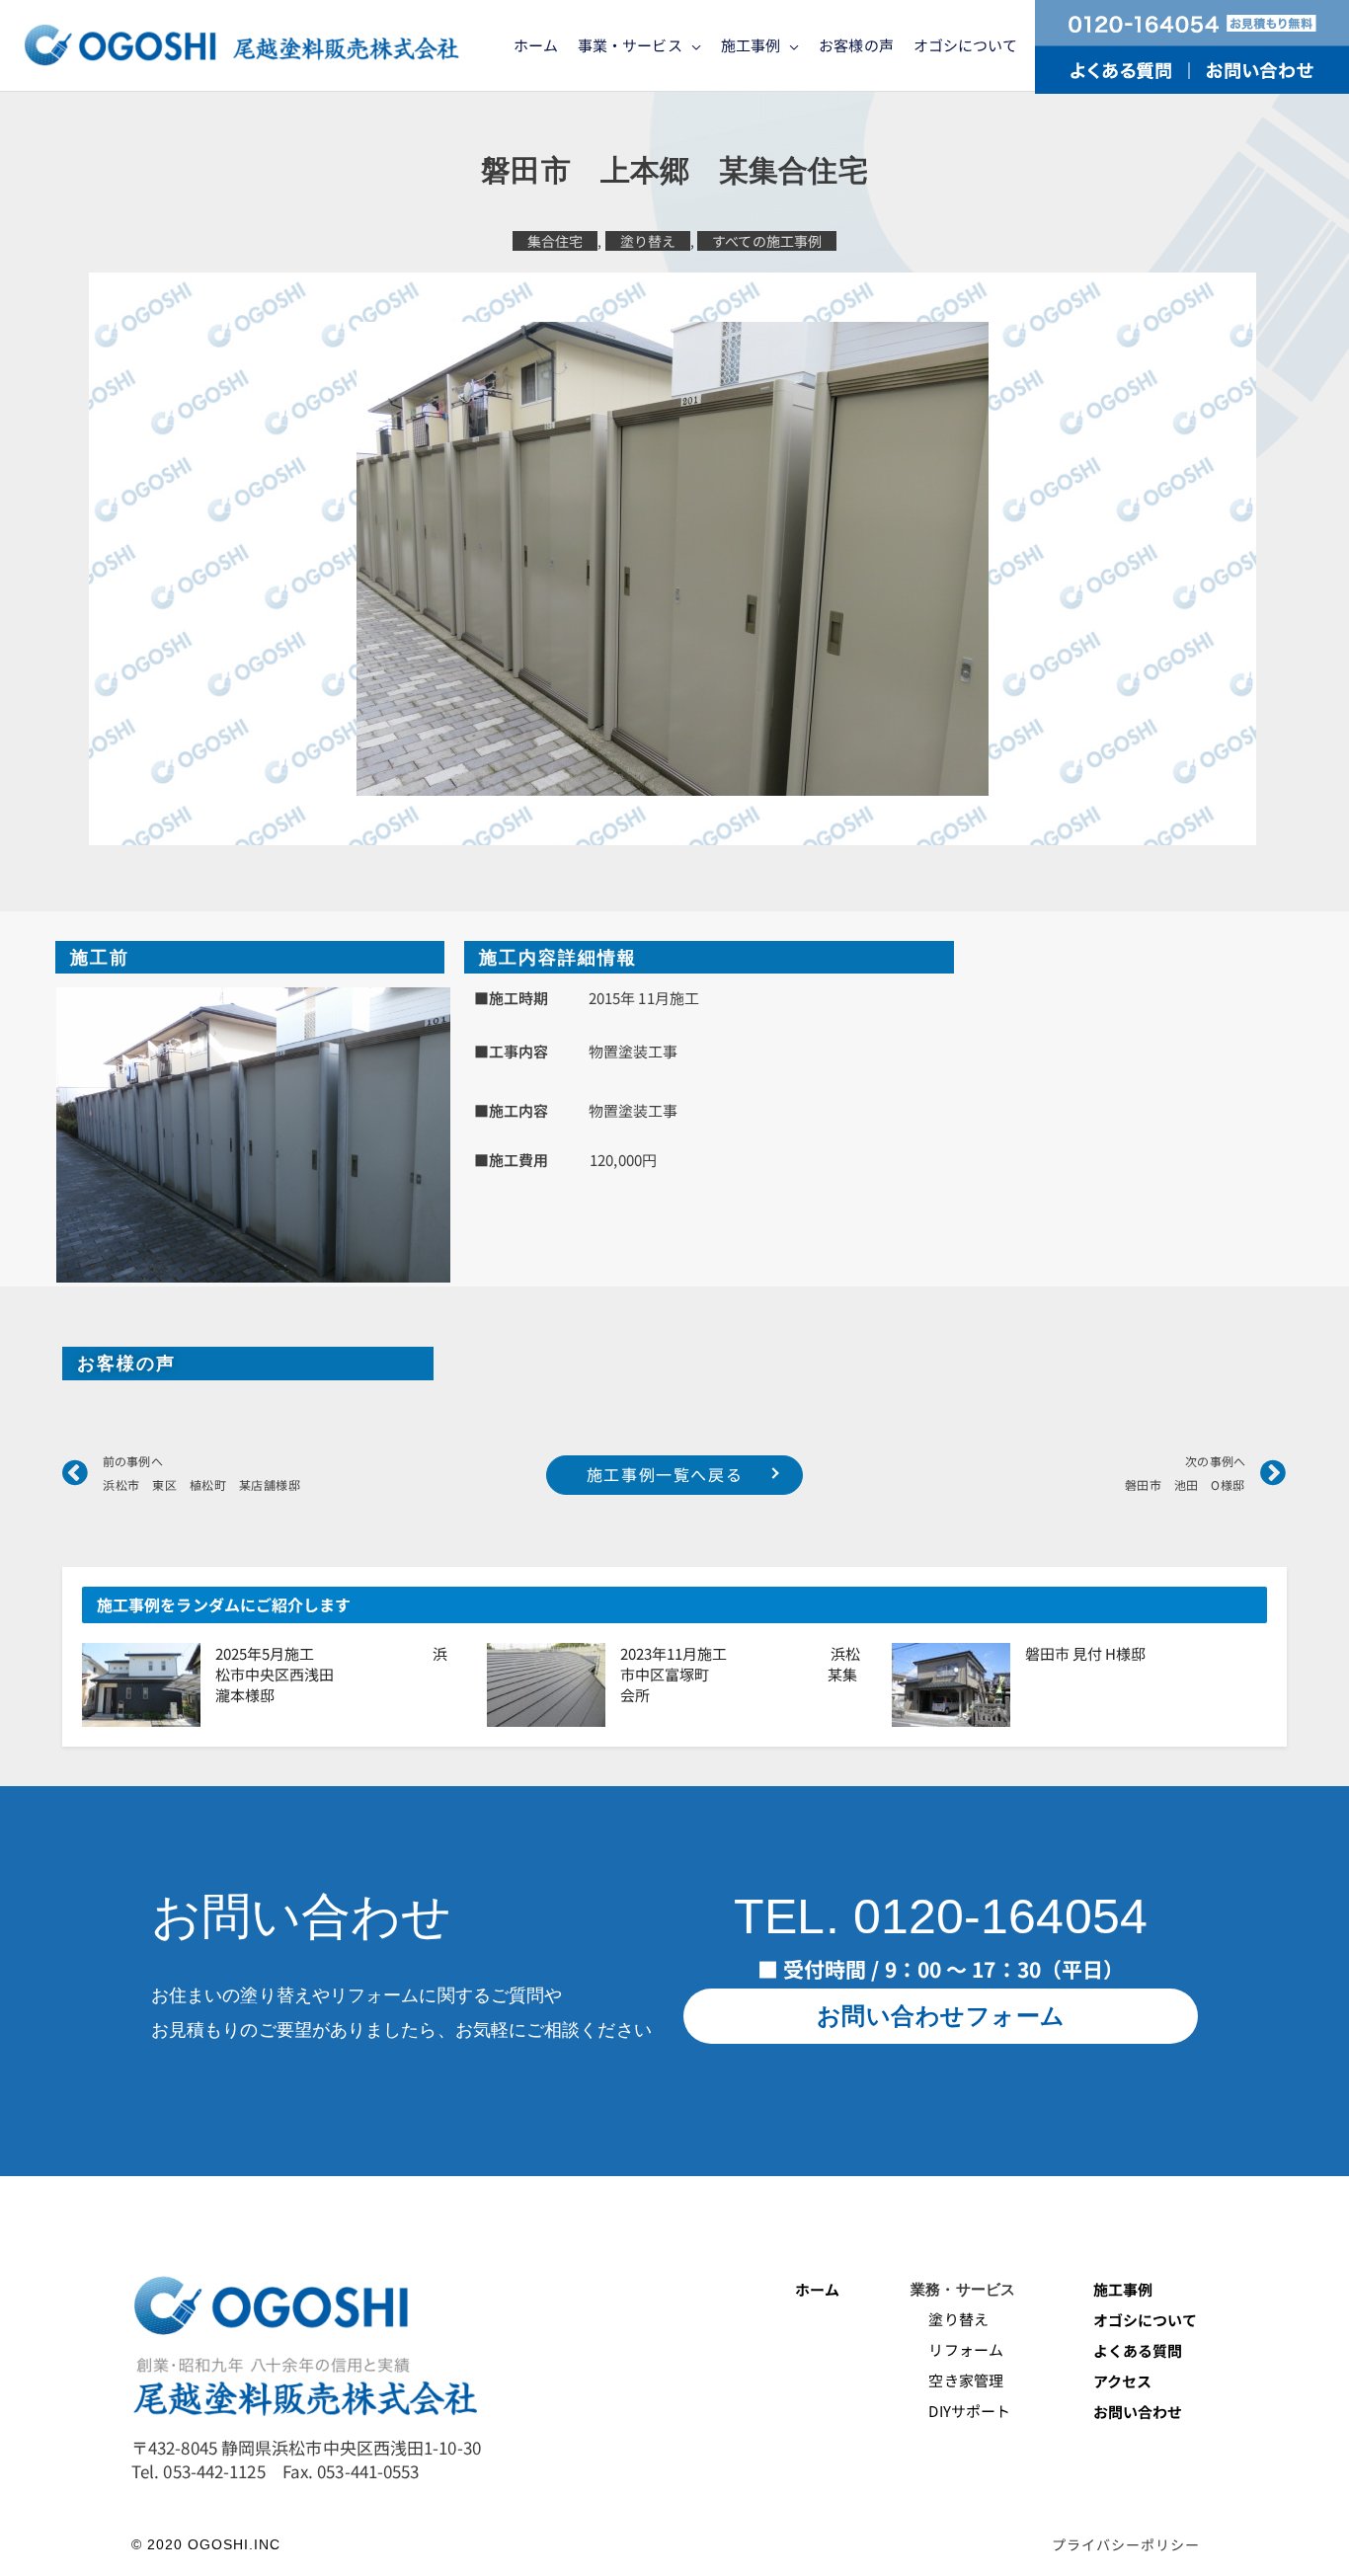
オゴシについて (1147, 2320)
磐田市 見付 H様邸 (1085, 1653)
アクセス (1122, 2381)
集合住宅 (555, 241)
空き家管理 (957, 2380)
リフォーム (957, 2349)
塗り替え (648, 241)
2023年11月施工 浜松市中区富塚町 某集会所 (740, 1674)
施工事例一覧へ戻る (665, 1474)
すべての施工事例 (767, 241)
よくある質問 (1138, 2350)
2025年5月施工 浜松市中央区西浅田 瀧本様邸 (341, 1674)
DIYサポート (960, 2411)
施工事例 (1123, 2289)
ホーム (817, 2289)
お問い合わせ (1138, 2412)
